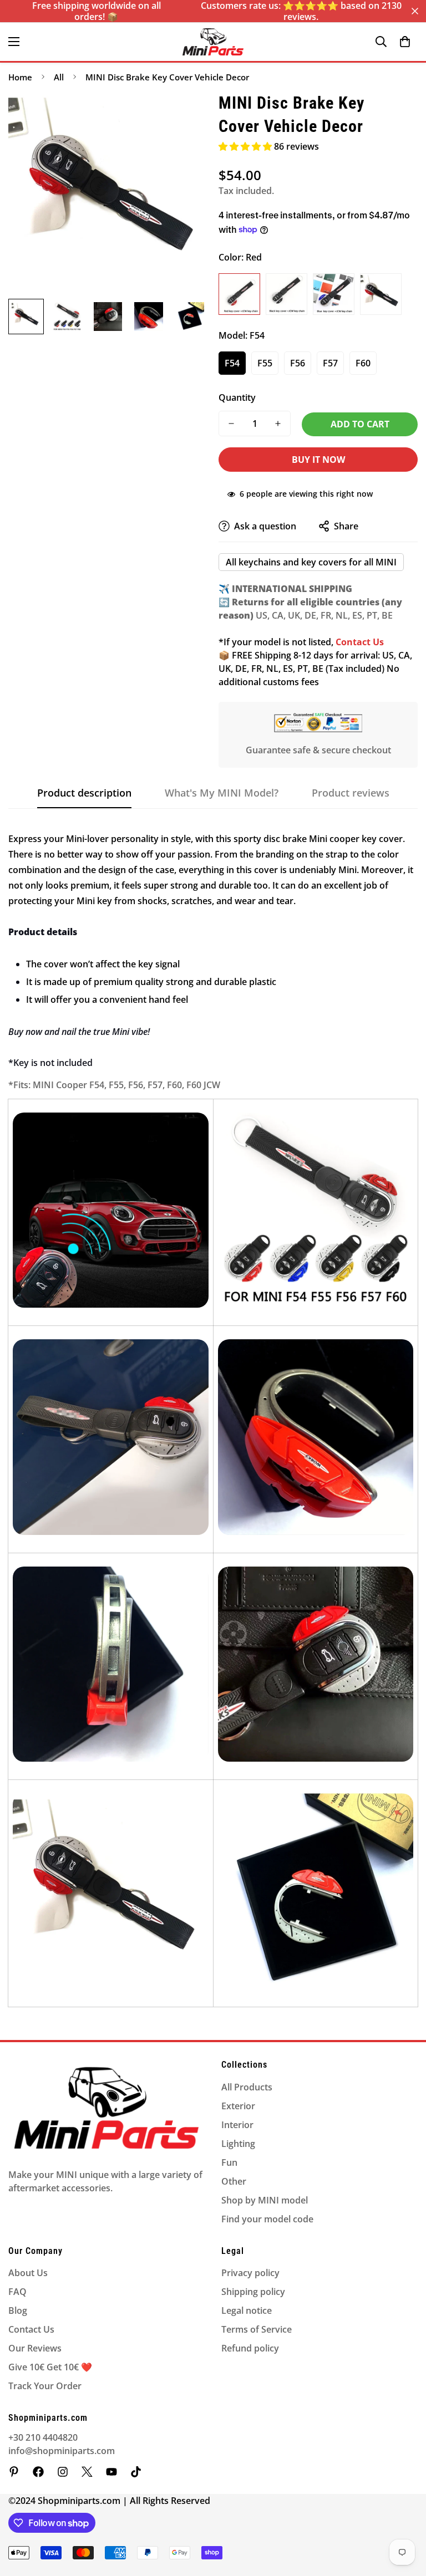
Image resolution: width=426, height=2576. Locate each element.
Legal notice (247, 2310)
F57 (330, 363)
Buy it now (318, 460)
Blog (18, 2310)
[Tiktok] (136, 2472)
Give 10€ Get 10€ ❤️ (50, 2367)
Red (239, 294)
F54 (232, 363)
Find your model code (267, 2219)
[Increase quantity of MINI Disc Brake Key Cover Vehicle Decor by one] (278, 424)
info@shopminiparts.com (62, 2451)
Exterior (238, 2106)
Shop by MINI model (265, 2200)
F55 (265, 363)
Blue (334, 294)
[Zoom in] (184, 115)
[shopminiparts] (14, 2472)
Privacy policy (250, 2273)
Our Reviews (35, 2348)
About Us (28, 2273)
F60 (363, 363)
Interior (237, 2125)
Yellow (381, 294)
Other (234, 2181)
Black (286, 294)
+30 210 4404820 (43, 2437)
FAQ (17, 2292)
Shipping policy (253, 2292)
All (59, 77)
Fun (229, 2162)
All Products (247, 2087)
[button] (405, 42)
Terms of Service (257, 2329)
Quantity (237, 397)
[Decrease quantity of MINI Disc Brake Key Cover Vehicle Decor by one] (231, 424)
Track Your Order (45, 2386)
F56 (298, 363)
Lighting (238, 2144)
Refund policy (250, 2348)
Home (20, 77)
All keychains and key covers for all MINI (311, 562)
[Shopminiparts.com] (213, 42)
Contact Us (31, 2329)
